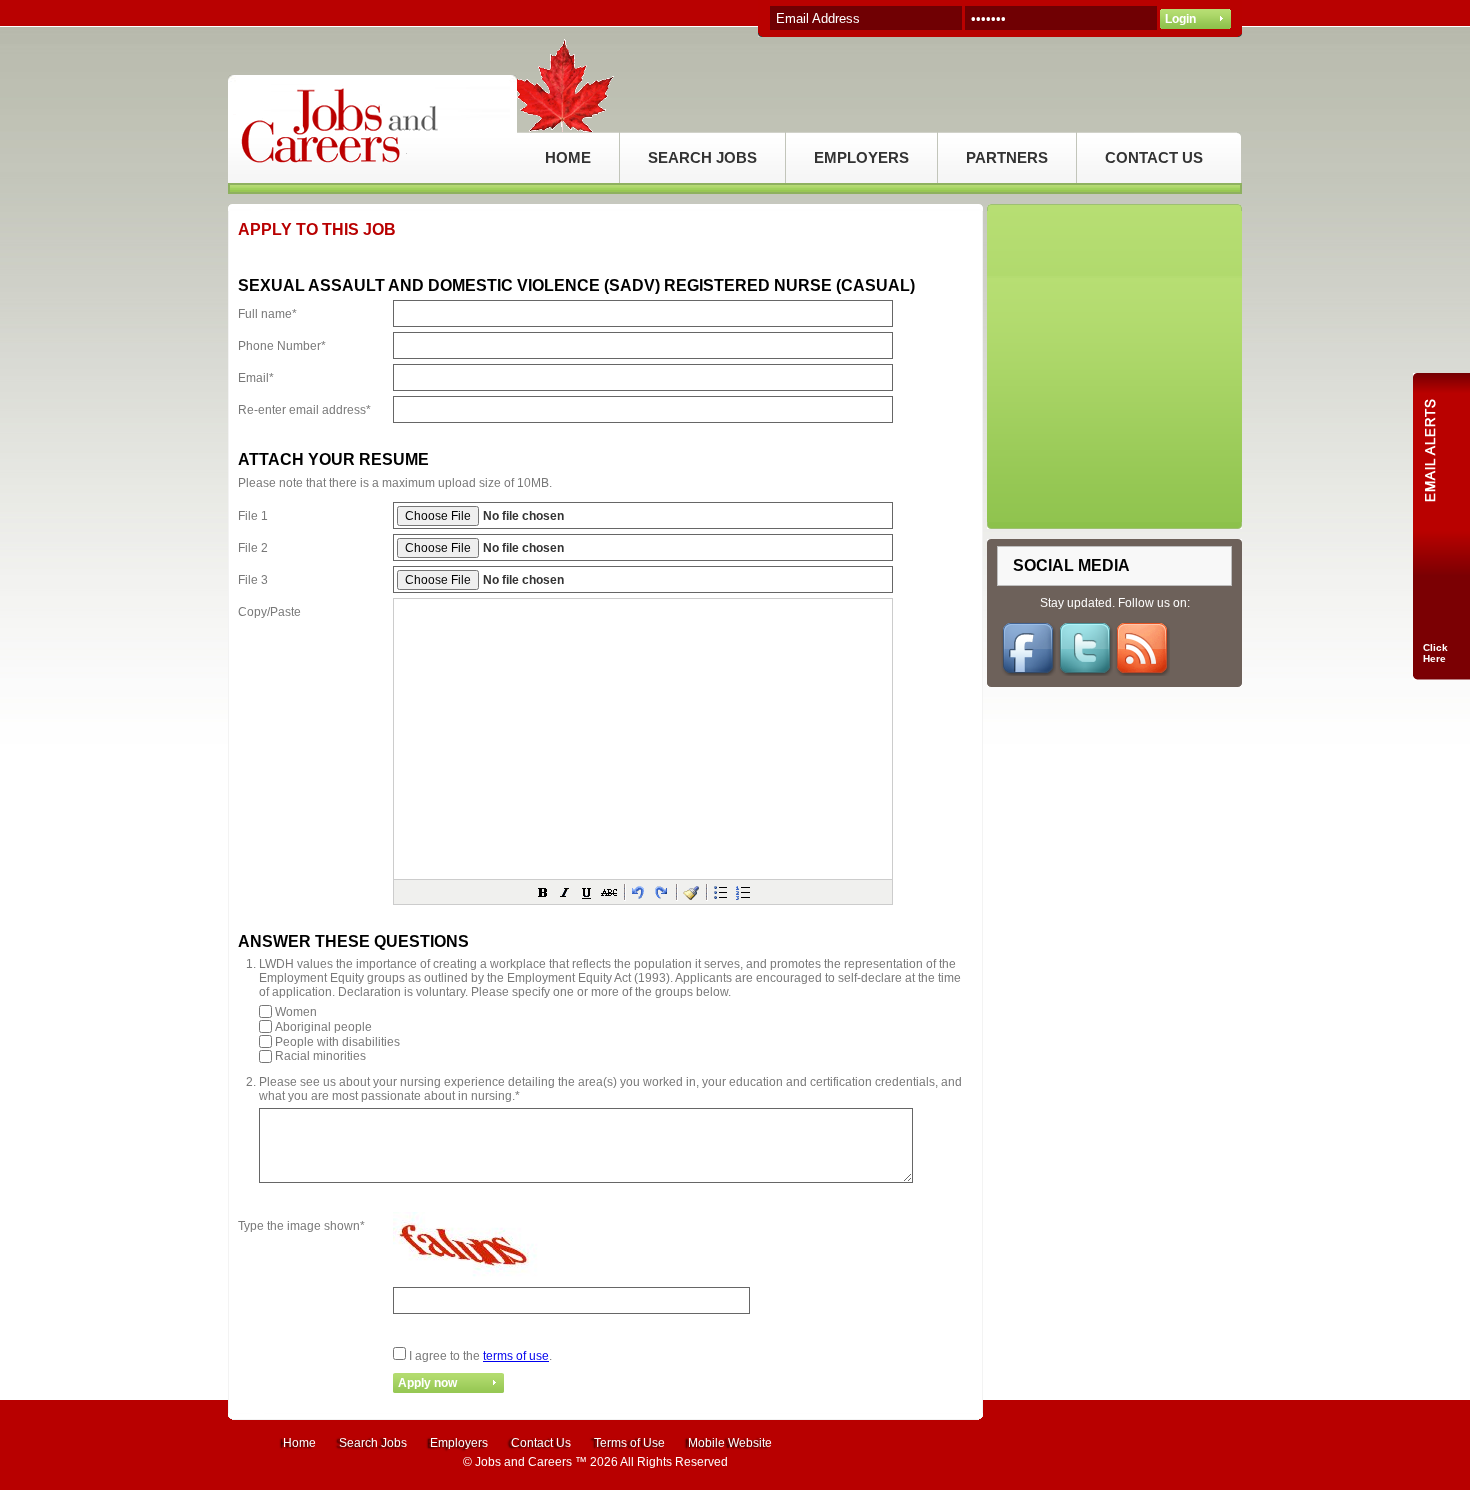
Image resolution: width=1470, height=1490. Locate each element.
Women (296, 1012)
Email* (256, 378)
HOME (568, 157)
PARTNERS (1007, 157)
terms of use (516, 1356)
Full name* (267, 314)
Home (299, 1443)
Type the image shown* (301, 1226)
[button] (543, 892)
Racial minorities (320, 1056)
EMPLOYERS (861, 157)
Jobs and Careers (523, 1462)
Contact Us (541, 1443)
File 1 (253, 516)
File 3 (253, 580)
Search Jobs (373, 1443)
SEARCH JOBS (702, 157)
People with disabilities (337, 1041)
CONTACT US (1154, 157)
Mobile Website (730, 1443)
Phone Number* (282, 346)
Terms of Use (629, 1443)
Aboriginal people (323, 1027)
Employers (459, 1443)
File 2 (253, 548)
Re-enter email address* (304, 410)
